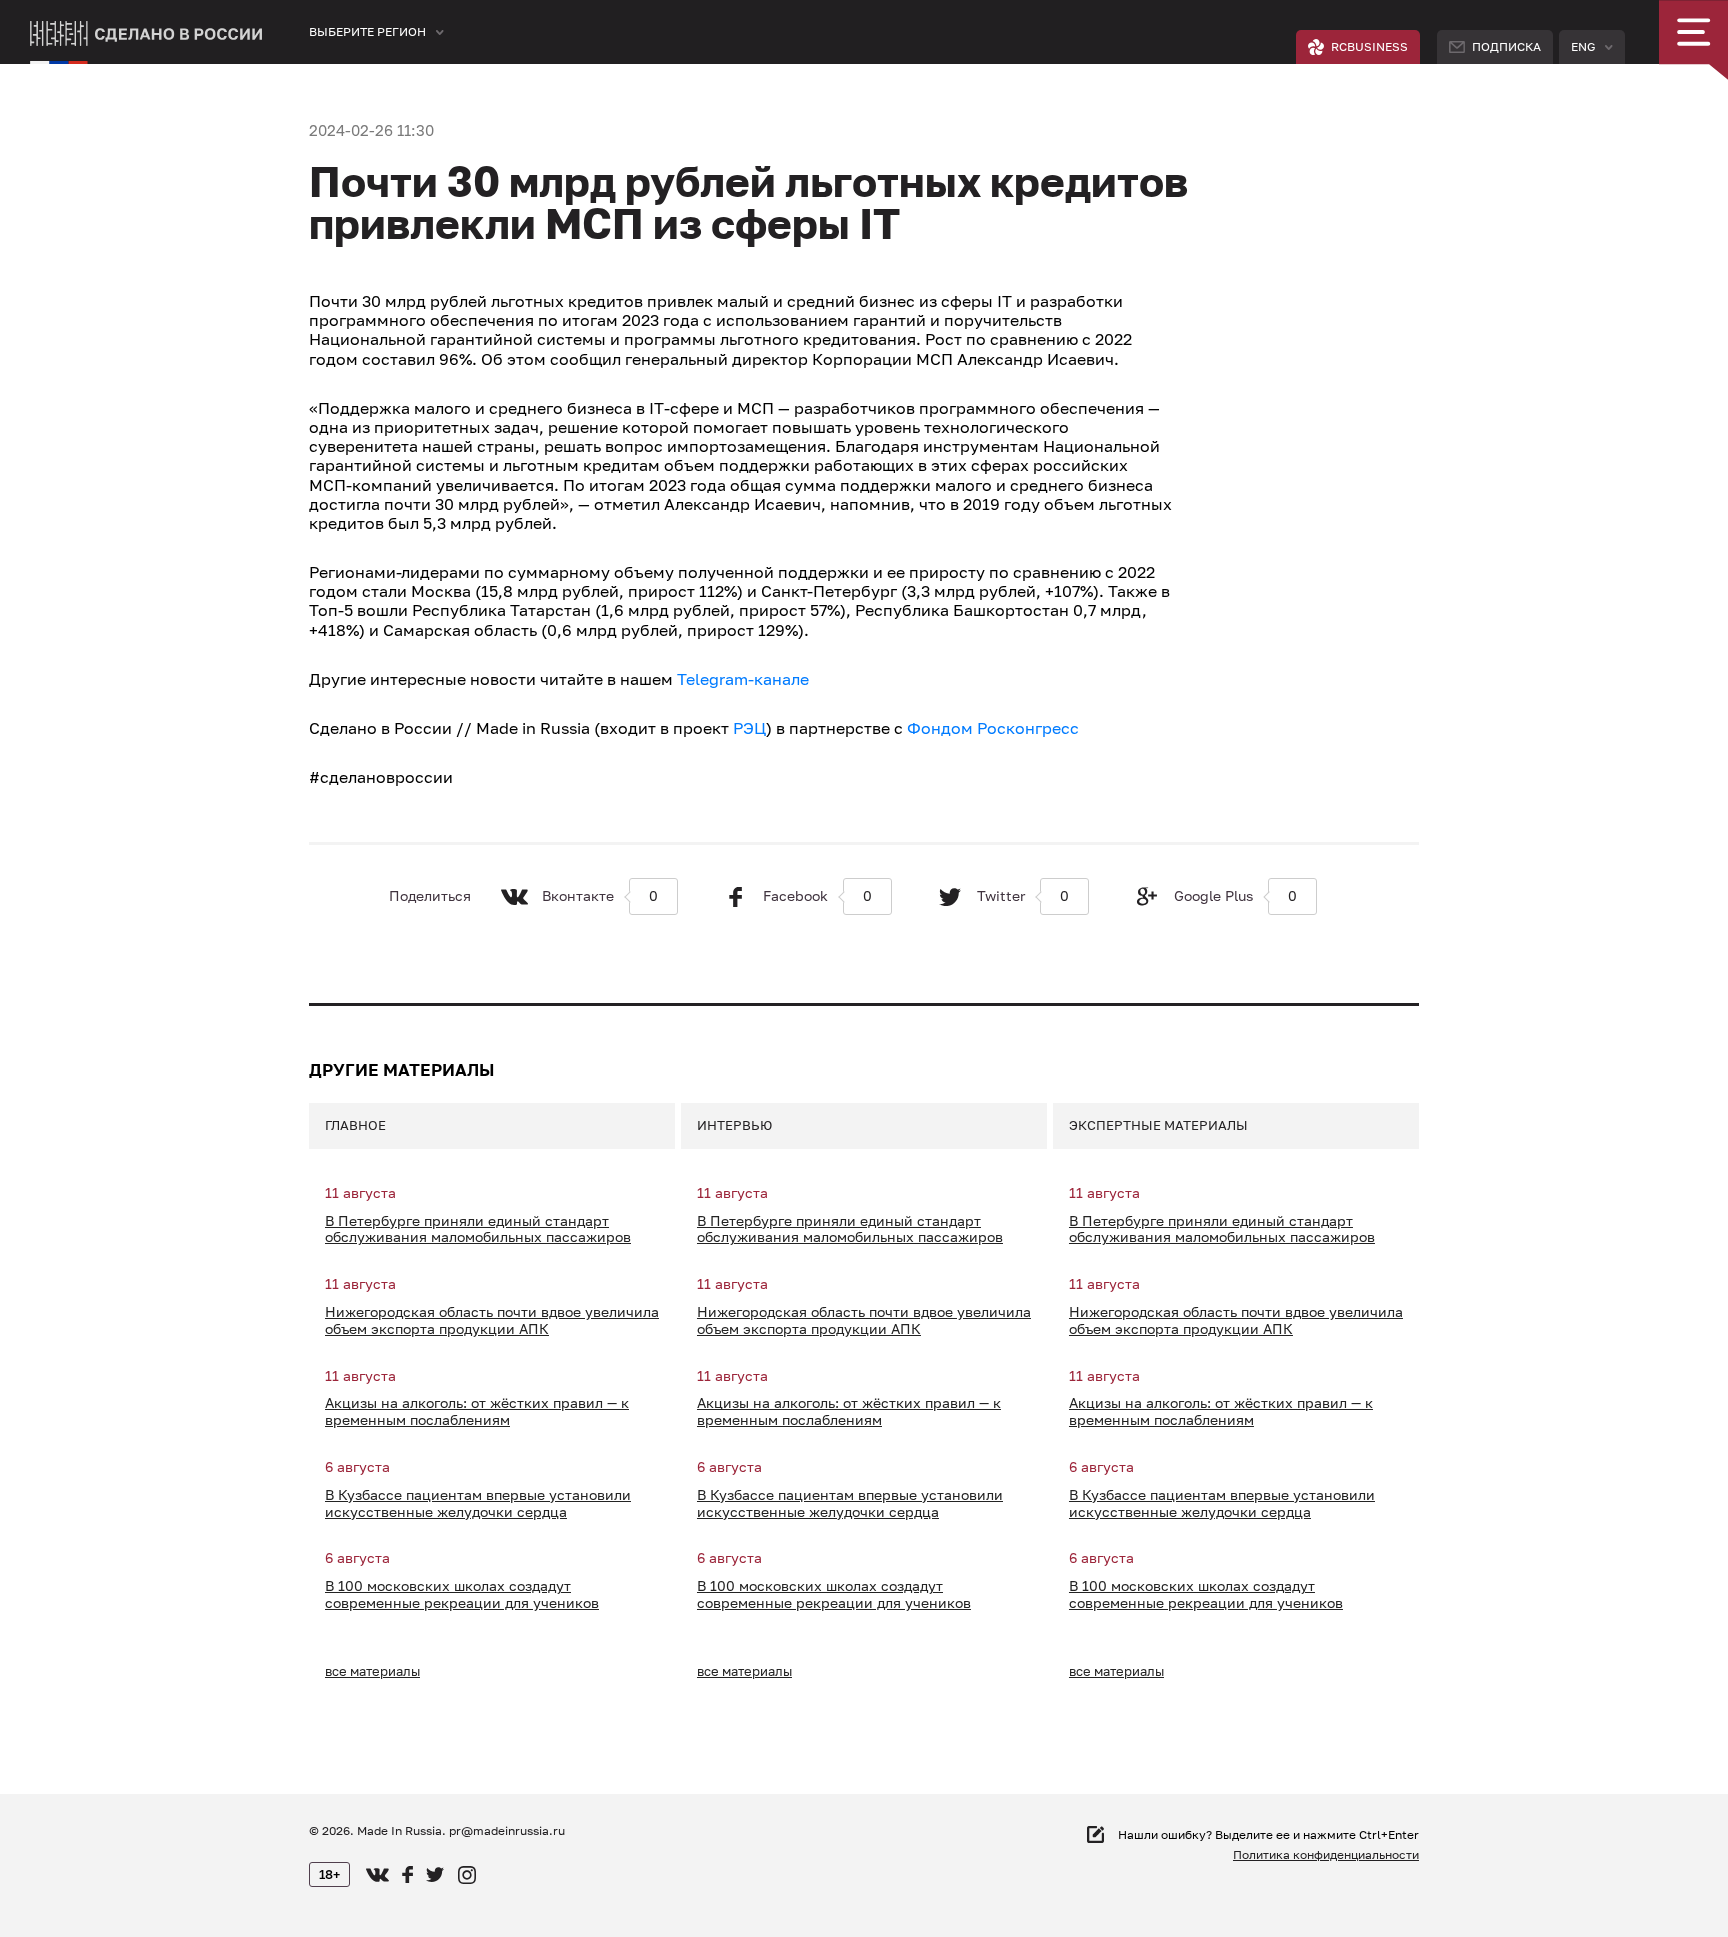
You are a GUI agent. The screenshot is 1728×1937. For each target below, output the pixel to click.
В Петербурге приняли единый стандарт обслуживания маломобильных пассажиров (478, 1229)
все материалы (372, 1671)
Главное (355, 1125)
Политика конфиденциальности (1326, 1854)
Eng (1583, 46)
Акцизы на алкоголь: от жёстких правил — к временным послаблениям (477, 1411)
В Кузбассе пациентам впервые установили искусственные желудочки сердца (478, 1503)
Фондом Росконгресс (993, 728)
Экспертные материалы (1158, 1125)
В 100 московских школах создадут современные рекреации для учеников (462, 1594)
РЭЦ (749, 728)
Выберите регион (367, 31)
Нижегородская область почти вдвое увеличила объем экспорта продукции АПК (492, 1320)
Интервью (734, 1125)
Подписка (1506, 46)
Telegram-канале (743, 679)
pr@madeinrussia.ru (507, 1830)
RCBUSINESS (1369, 46)
